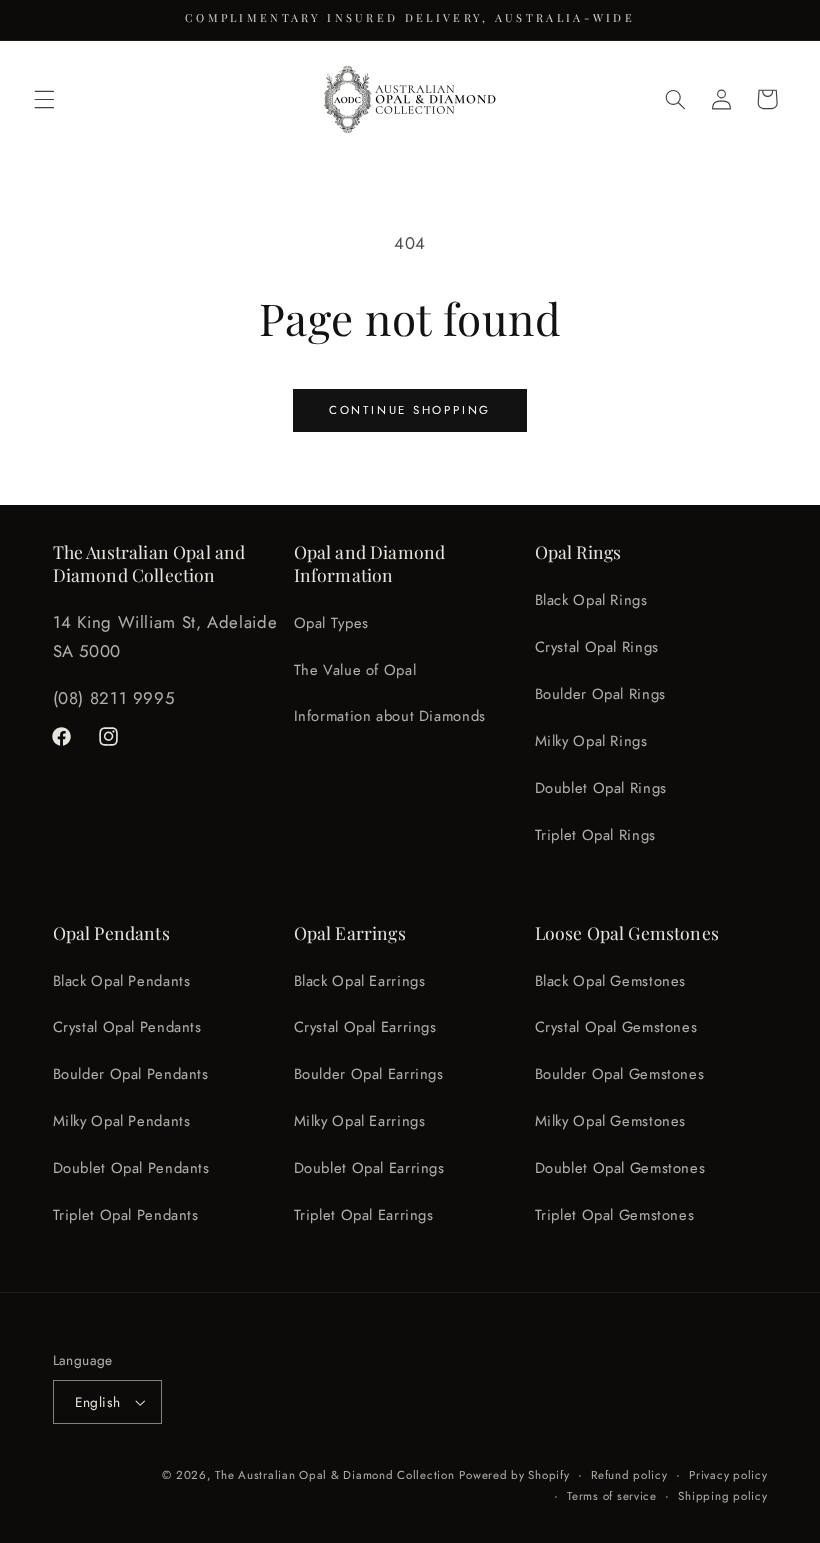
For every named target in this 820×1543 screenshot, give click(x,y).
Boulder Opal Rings (600, 694)
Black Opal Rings (591, 600)
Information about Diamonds (390, 716)
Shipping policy (722, 1496)
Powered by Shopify (514, 1475)
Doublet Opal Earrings (369, 1168)
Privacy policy (728, 1475)
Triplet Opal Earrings (364, 1215)
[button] (44, 99)
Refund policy (629, 1475)
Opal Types (331, 623)
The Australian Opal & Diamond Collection (334, 1475)
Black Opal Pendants (122, 981)
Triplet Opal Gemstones (615, 1215)
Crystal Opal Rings (597, 647)
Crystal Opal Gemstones (616, 1027)
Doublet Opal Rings (601, 788)
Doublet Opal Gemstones (620, 1168)
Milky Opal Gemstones (611, 1121)
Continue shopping (410, 410)
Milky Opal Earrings (360, 1121)
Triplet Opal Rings (595, 835)
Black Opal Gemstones (611, 981)
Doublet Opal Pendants (131, 1168)
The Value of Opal (355, 670)
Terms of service (612, 1496)
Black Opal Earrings (360, 981)
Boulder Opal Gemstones (620, 1074)
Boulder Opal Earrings (369, 1074)
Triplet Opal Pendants (126, 1215)
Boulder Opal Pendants (131, 1074)
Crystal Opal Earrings (365, 1027)
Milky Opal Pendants (122, 1121)
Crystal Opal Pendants (127, 1027)
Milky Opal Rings (591, 741)
